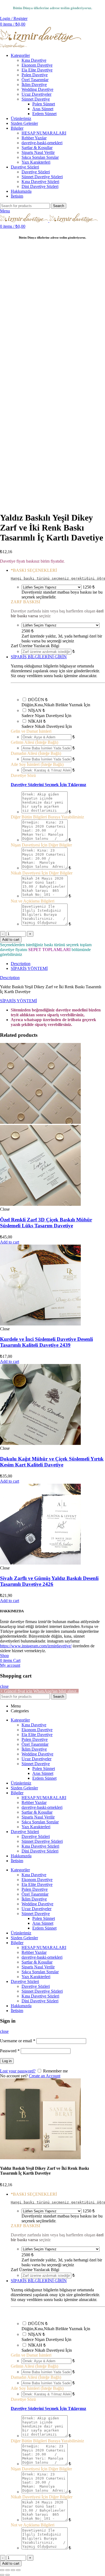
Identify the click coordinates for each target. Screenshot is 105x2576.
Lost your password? (18, 2071)
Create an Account (45, 2076)
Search (59, 206)
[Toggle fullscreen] (13, 2570)
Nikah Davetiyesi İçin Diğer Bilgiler (42, 873)
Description (21, 964)
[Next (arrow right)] (8, 2575)
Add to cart (11, 940)
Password (10, 2051)
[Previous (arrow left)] (2, 2575)
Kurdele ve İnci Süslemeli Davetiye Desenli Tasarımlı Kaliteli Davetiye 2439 (46, 1342)
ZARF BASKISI (25, 602)
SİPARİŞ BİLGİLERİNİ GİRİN (39, 657)
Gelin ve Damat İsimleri (31, 731)
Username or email (18, 2041)
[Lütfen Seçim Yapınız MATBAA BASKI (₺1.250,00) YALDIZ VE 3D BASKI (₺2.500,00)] (52, 587)
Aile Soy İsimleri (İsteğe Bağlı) (37, 764)
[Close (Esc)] (2, 2570)
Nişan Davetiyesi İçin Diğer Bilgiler (41, 845)
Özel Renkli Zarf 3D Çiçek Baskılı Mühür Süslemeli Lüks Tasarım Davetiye (46, 1223)
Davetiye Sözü (23, 775)
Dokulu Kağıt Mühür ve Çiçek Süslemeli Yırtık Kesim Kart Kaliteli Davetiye (52, 1462)
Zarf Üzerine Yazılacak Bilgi (35, 646)
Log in (7, 2061)
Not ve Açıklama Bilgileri (33, 901)
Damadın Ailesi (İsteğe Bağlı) (36, 753)
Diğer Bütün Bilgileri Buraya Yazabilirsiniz (47, 817)
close (4, 1686)
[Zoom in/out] (18, 2570)
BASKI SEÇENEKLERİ (34, 570)
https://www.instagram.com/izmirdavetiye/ (36, 1646)
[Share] (8, 2570)
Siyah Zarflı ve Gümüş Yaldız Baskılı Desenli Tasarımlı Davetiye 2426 (49, 1581)
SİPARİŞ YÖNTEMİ (29, 968)
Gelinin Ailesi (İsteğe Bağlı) (34, 742)
